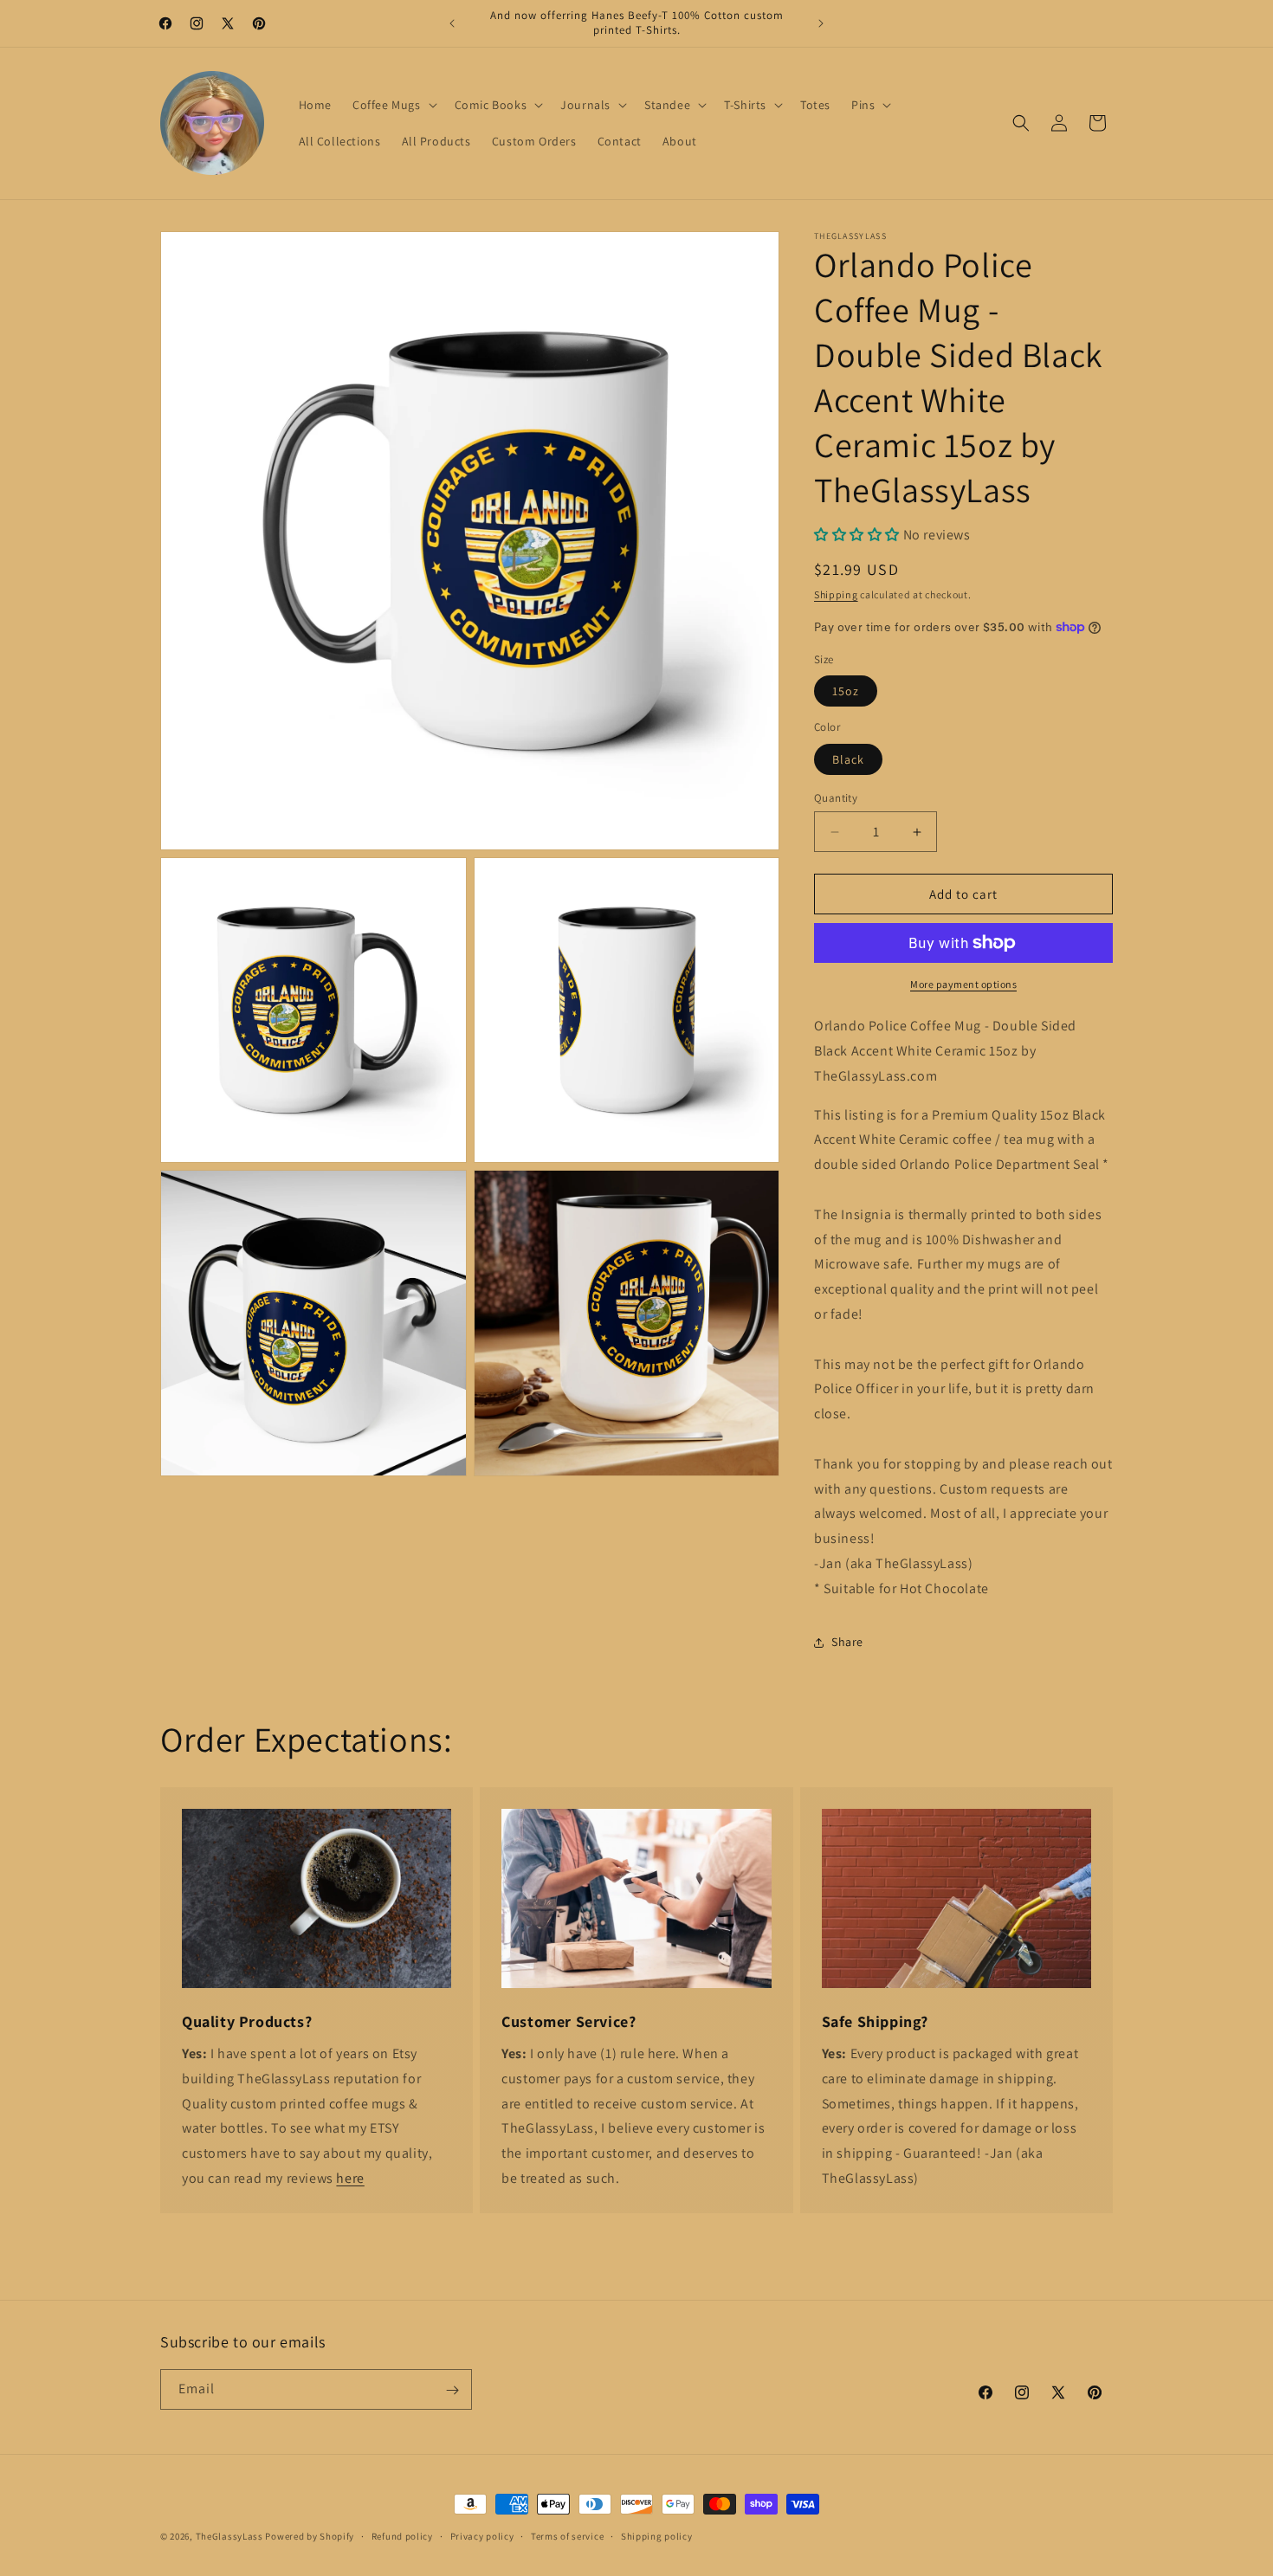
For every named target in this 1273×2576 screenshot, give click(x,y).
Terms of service (567, 2535)
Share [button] (847, 1642)
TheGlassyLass (229, 2536)
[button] (393, 105)
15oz (846, 691)
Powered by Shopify (310, 2536)
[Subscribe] (452, 2390)
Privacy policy (482, 2535)
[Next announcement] (821, 23)
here (350, 2178)
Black (848, 759)
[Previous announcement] (452, 23)
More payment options (963, 984)
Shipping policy (657, 2535)
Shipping (836, 594)
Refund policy (402, 2535)
